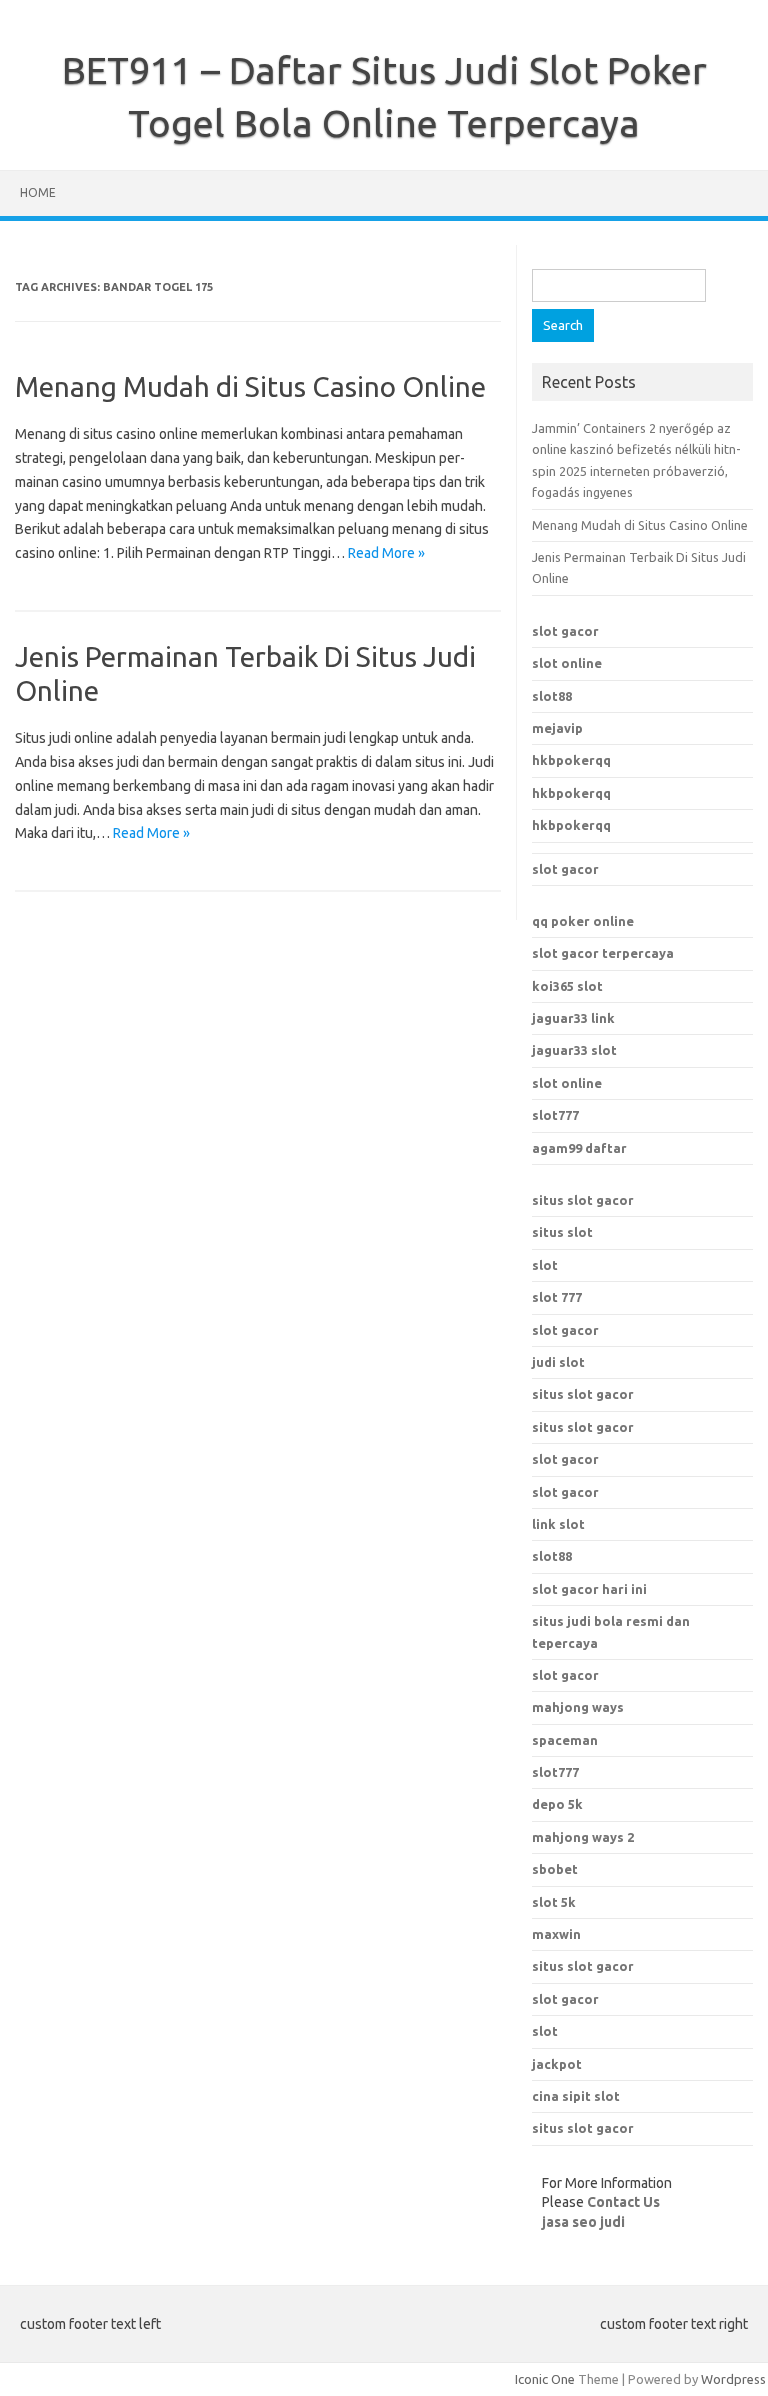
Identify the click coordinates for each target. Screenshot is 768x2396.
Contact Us (623, 2202)
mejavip (557, 728)
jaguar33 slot (574, 1050)
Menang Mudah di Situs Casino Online (250, 386)
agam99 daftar (579, 1148)
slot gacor (565, 631)
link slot (558, 1524)
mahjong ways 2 (583, 1837)
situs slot (562, 1232)
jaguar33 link (573, 1018)
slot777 (555, 1115)
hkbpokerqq (571, 760)
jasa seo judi (583, 2222)
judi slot (558, 1362)
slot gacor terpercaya (603, 953)
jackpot (557, 2064)
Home (38, 192)
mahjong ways (578, 1707)
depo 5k (557, 1804)
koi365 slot (567, 986)
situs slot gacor (583, 1200)
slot (545, 1265)
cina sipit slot (576, 2096)
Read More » (386, 553)
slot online (567, 663)
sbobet (555, 1869)
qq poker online (583, 921)
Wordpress (733, 2379)
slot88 (552, 696)
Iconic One (545, 2379)
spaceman (565, 1740)
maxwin (556, 1934)
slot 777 (557, 1297)
